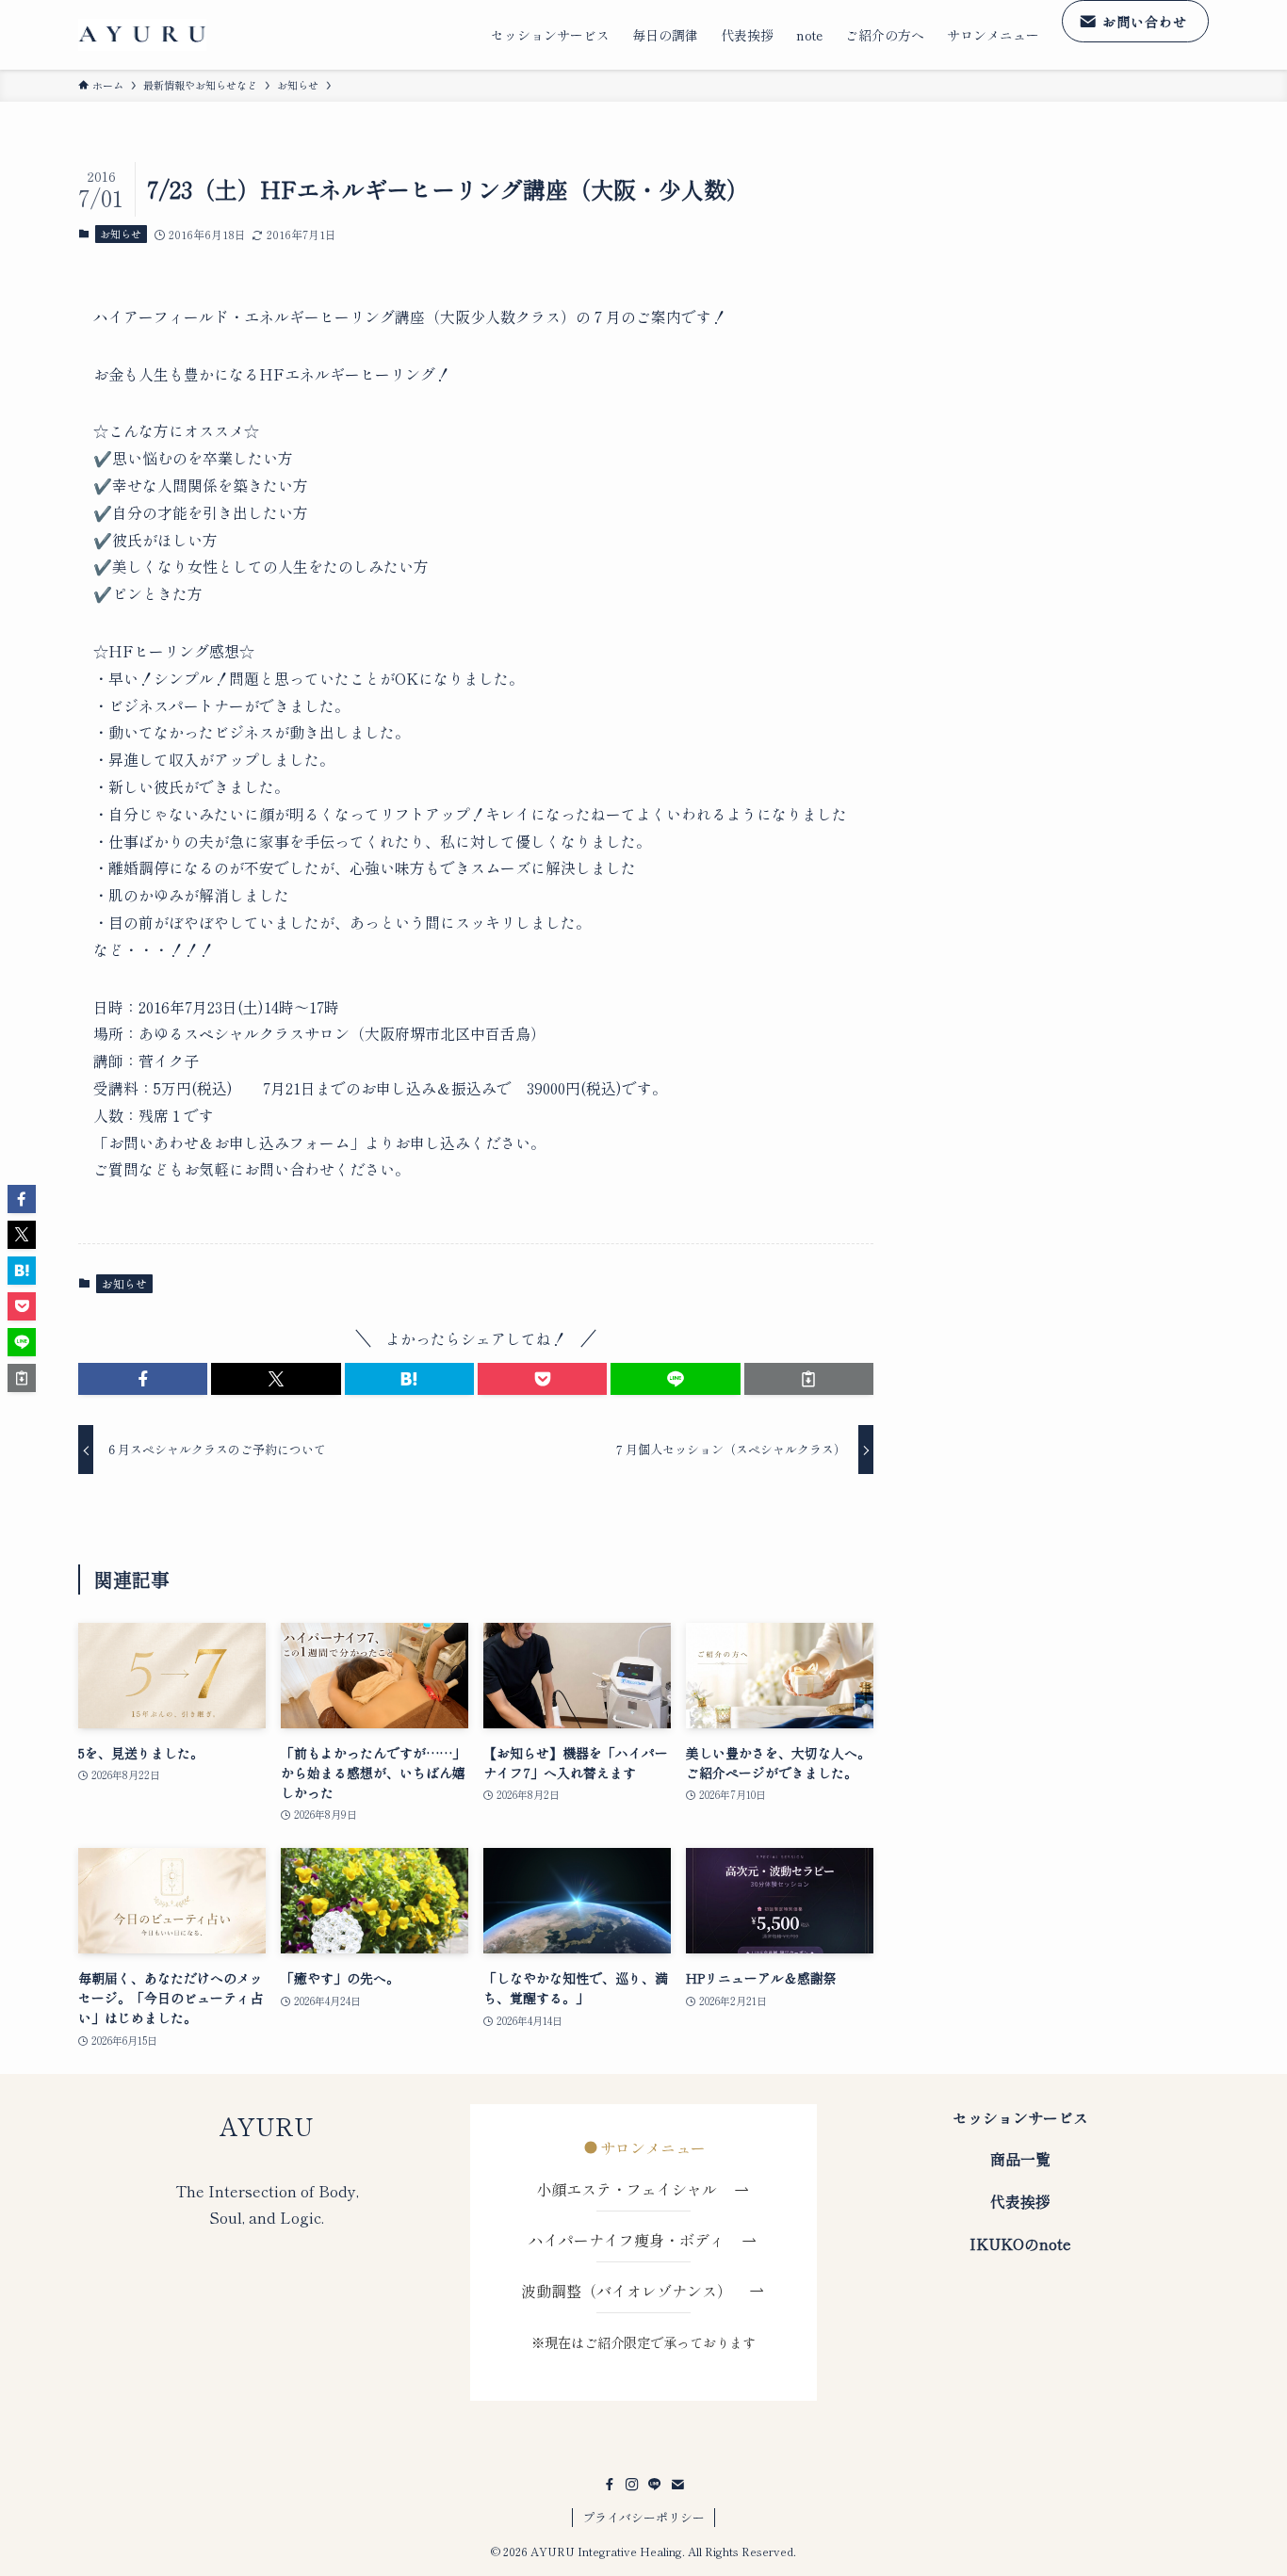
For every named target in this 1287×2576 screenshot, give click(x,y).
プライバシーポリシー (643, 2517)
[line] (655, 2485)
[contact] (677, 2485)
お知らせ (121, 234)
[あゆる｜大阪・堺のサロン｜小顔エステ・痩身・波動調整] (142, 35)
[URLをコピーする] (809, 1379)
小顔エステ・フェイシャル (634, 2189)
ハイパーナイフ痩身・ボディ (634, 2240)
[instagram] (632, 2485)
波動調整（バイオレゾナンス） (627, 2291)
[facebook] (610, 2485)
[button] (143, 1379)
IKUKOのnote (1020, 2244)
